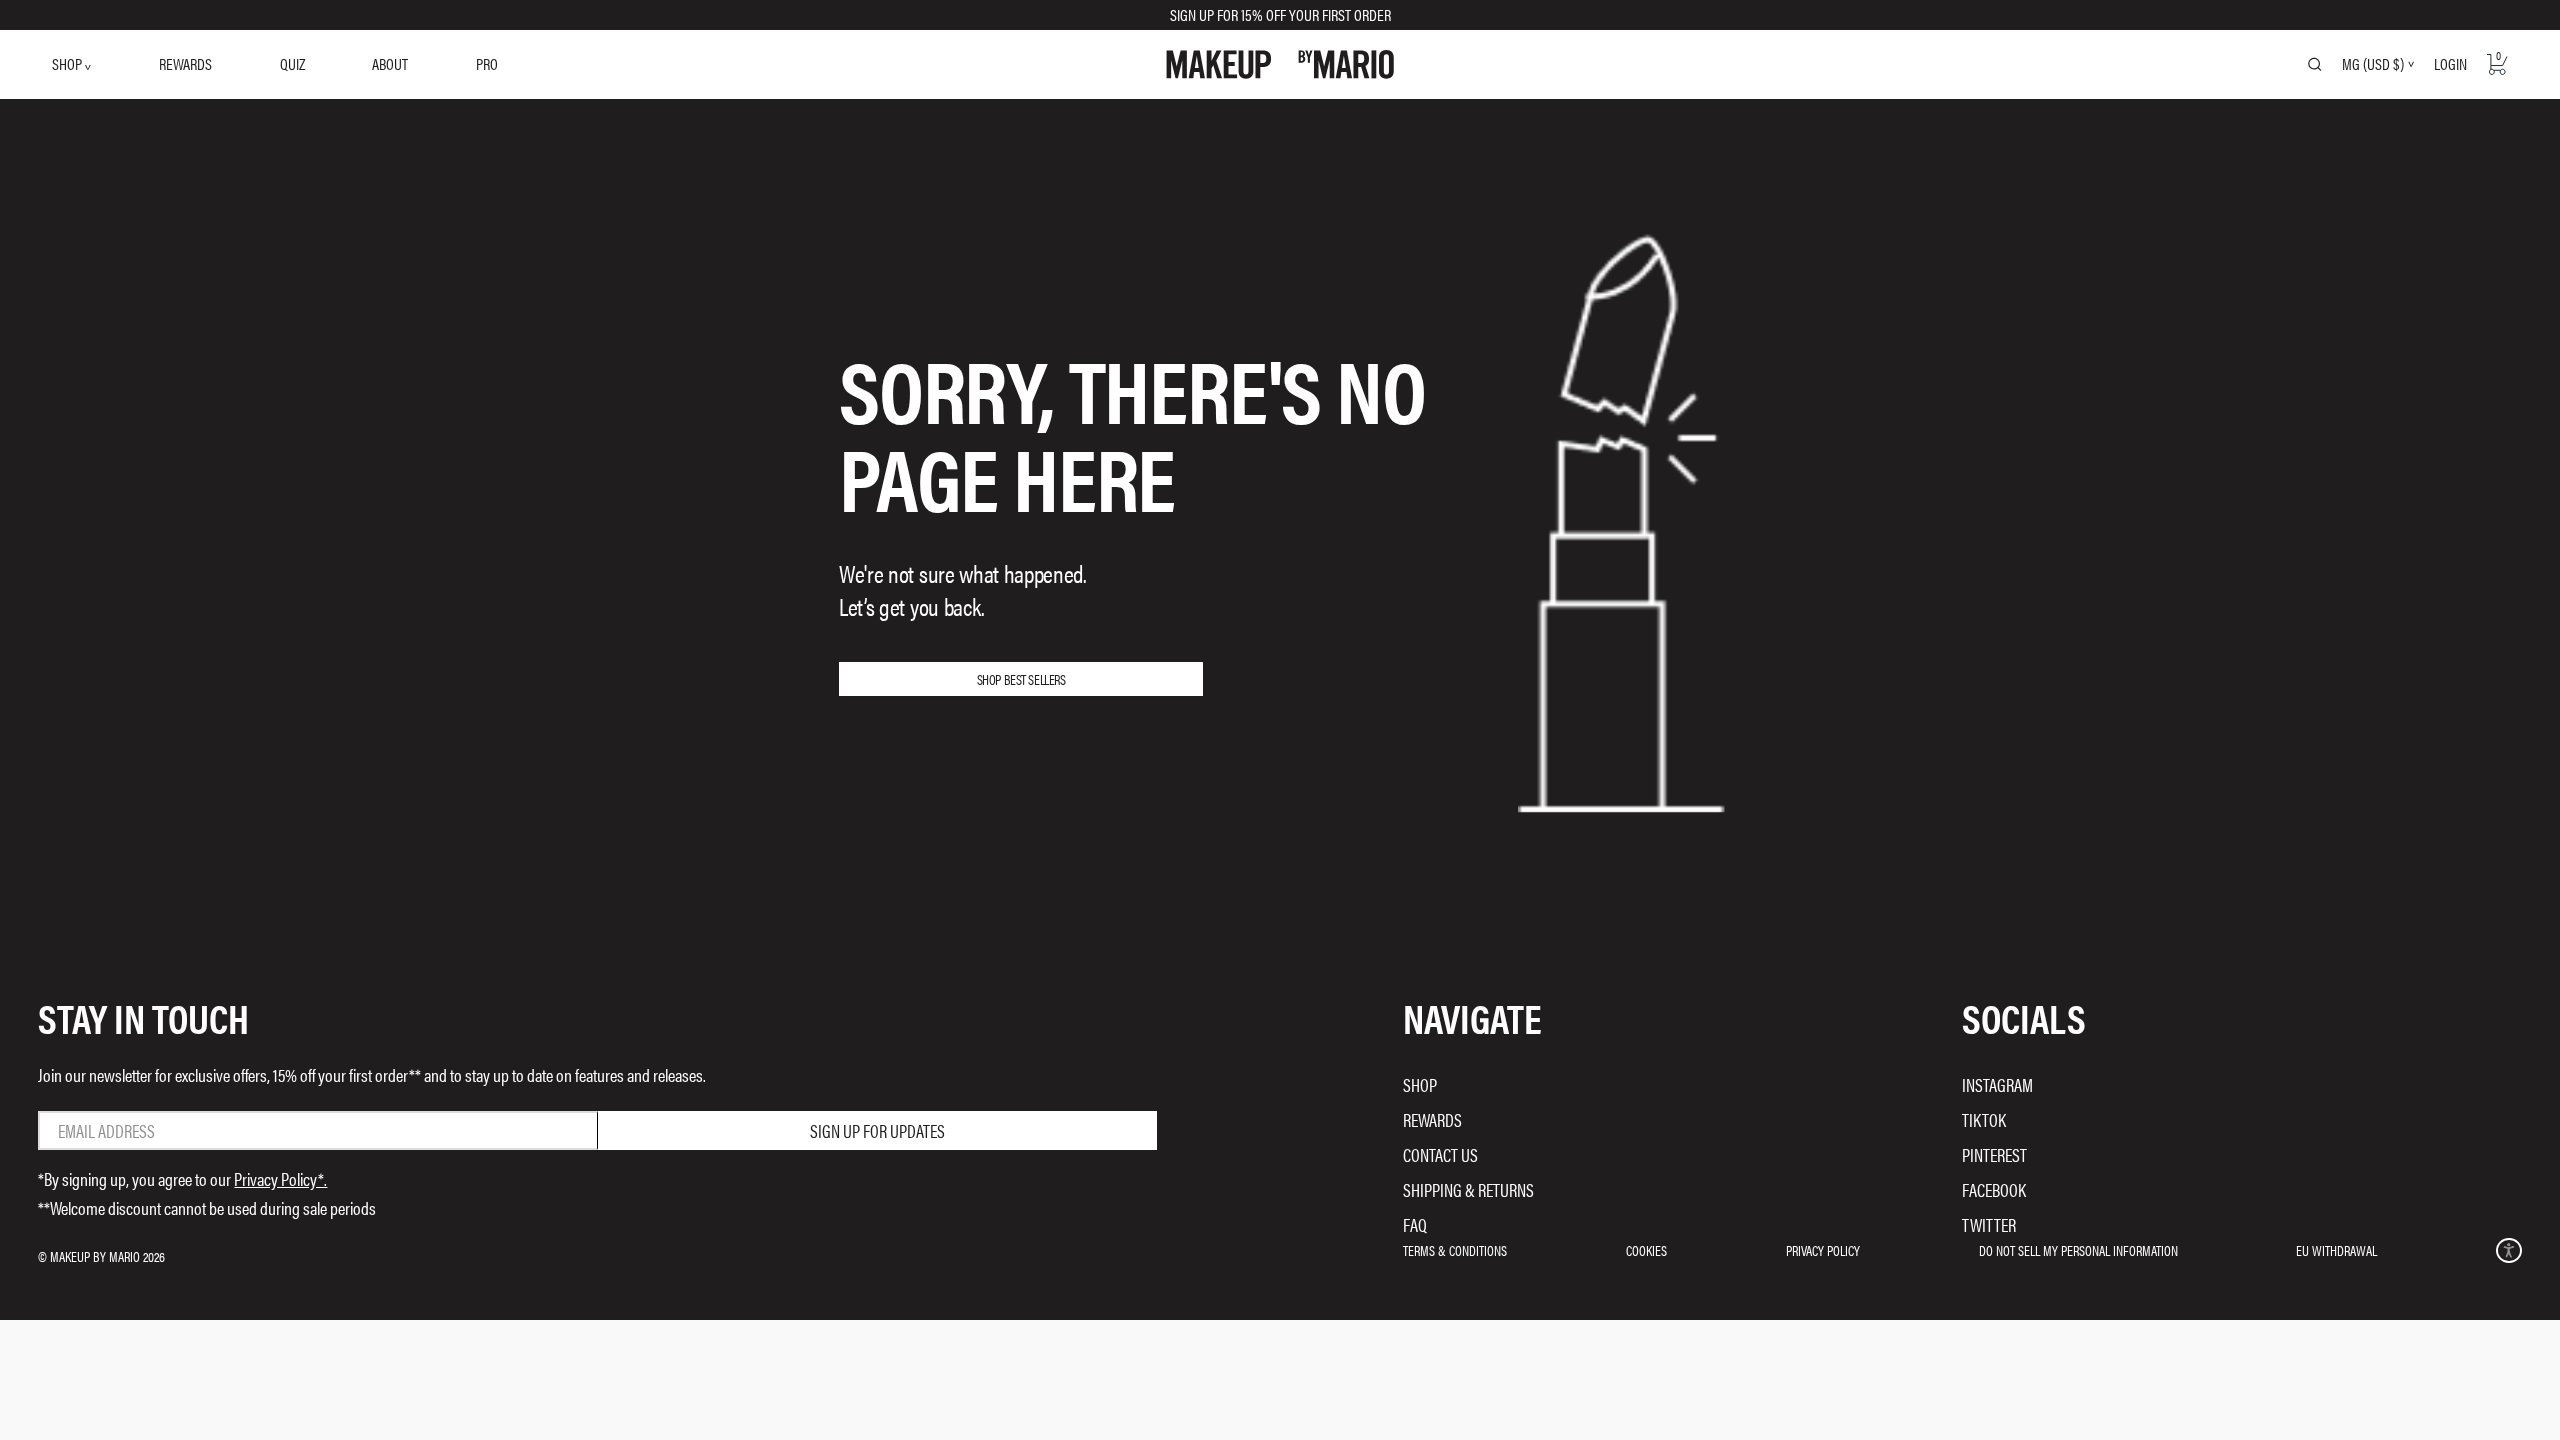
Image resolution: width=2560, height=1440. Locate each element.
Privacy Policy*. (280, 1178)
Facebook (1994, 1189)
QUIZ (292, 63)
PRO (487, 63)
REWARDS (185, 63)
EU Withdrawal (2336, 1250)
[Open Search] (2315, 64)
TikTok (1984, 1119)
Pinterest (1994, 1154)
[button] (2508, 1250)
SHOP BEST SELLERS (1021, 679)
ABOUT (390, 63)
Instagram (1997, 1084)
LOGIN (2450, 63)
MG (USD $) (2373, 64)
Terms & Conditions (1455, 1250)
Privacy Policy (1823, 1250)
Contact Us (1440, 1154)
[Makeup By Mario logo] (1280, 64)
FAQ (1415, 1224)
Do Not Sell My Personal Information (2078, 1250)
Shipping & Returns (1468, 1189)
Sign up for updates (877, 1130)
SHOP (68, 63)
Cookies (1646, 1250)
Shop (1420, 1084)
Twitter (1989, 1224)
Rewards (1432, 1119)
